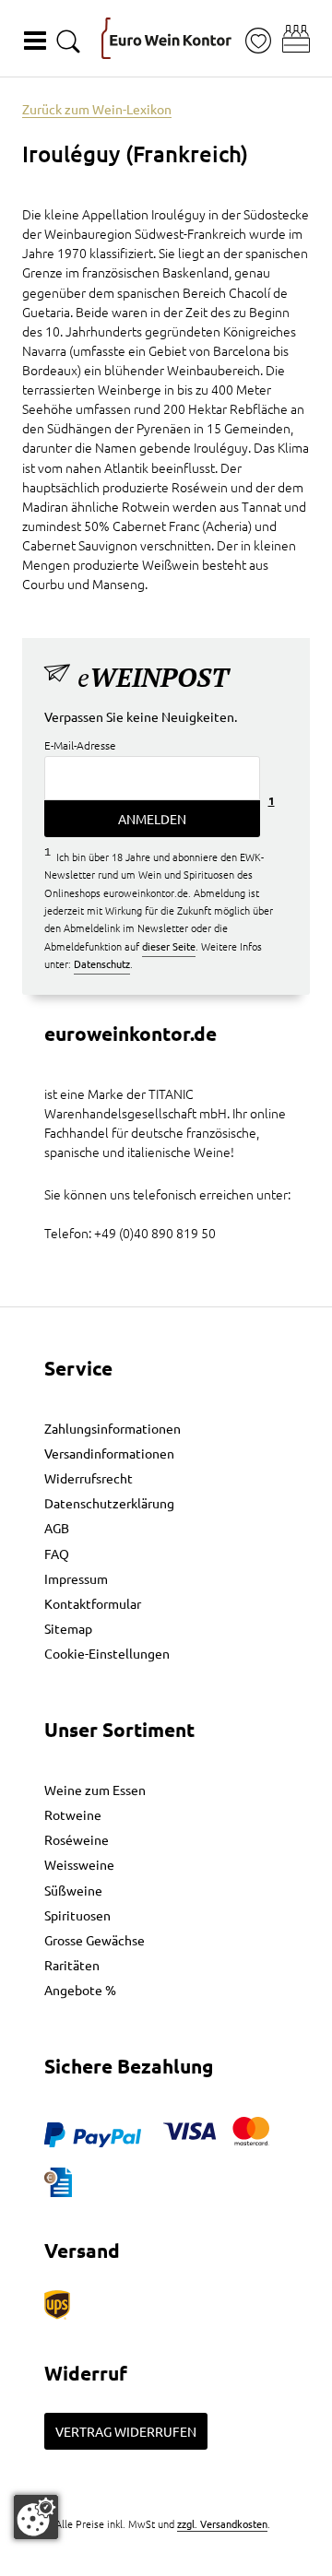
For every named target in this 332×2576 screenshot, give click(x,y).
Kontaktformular (93, 1603)
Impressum (76, 1578)
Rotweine (73, 1814)
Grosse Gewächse (95, 1940)
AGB (57, 1528)
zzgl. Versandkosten (222, 2523)
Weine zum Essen (95, 1790)
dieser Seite (169, 946)
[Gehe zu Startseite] (166, 38)
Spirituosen (77, 1915)
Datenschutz (102, 963)
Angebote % (80, 1990)
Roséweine (77, 1839)
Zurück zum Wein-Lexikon (97, 109)
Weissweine (79, 1864)
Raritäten (72, 1965)
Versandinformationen (109, 1453)
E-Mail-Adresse (80, 745)
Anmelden (152, 819)
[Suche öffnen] (68, 41)
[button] (296, 39)
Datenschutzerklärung (109, 1503)
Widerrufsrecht (89, 1478)
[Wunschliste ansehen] (258, 41)
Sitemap (68, 1628)
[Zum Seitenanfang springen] (166, 2562)
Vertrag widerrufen (126, 2431)
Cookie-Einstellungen (107, 1653)
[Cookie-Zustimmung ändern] (36, 2517)
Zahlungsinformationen (113, 1428)
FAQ (57, 1554)
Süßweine (73, 1890)
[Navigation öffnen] (35, 41)
